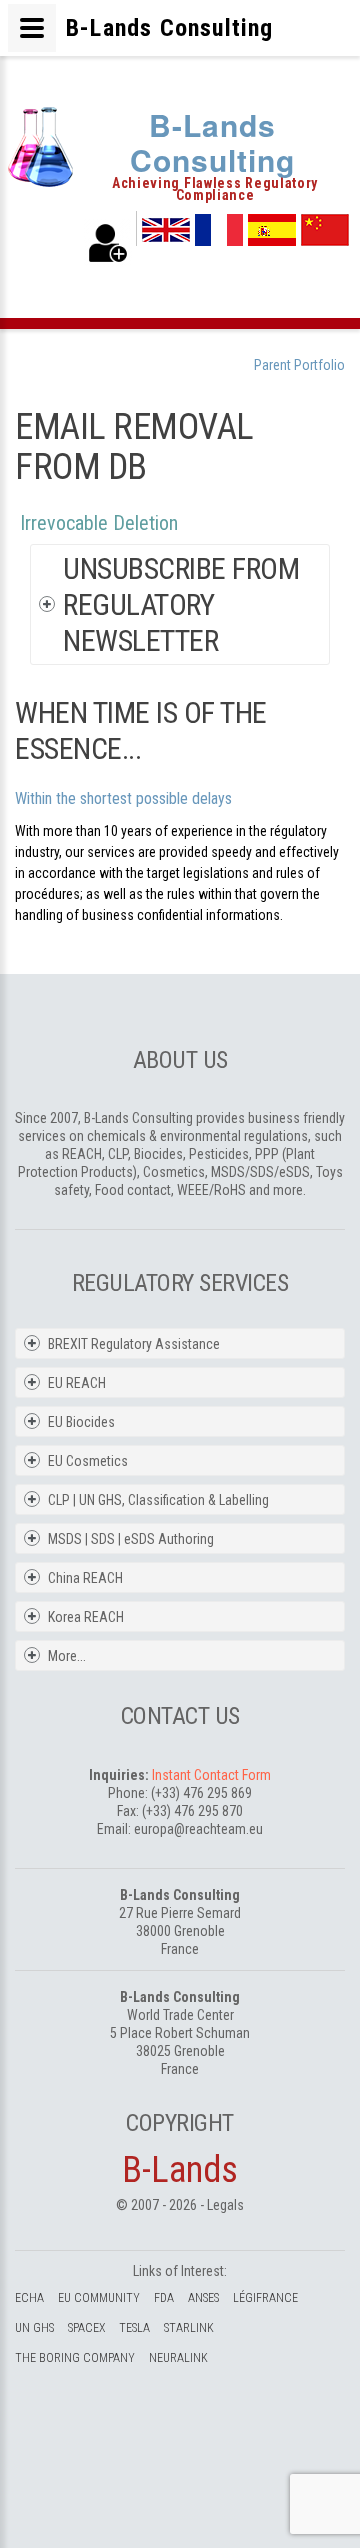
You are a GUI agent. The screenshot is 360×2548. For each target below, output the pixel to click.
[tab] (193, 605)
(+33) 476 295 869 (201, 1793)
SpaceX (86, 2328)
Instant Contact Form (211, 1775)
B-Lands (180, 2170)
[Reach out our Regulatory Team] (108, 243)
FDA (164, 2298)
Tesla (134, 2328)
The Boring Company (75, 2358)
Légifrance (265, 2298)
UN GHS (34, 2328)
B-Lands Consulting (212, 142)
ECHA (29, 2298)
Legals (225, 2205)
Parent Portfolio (299, 365)
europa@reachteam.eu (198, 1829)
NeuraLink (178, 2358)
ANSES (203, 2298)
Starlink (189, 2328)
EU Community (99, 2298)
